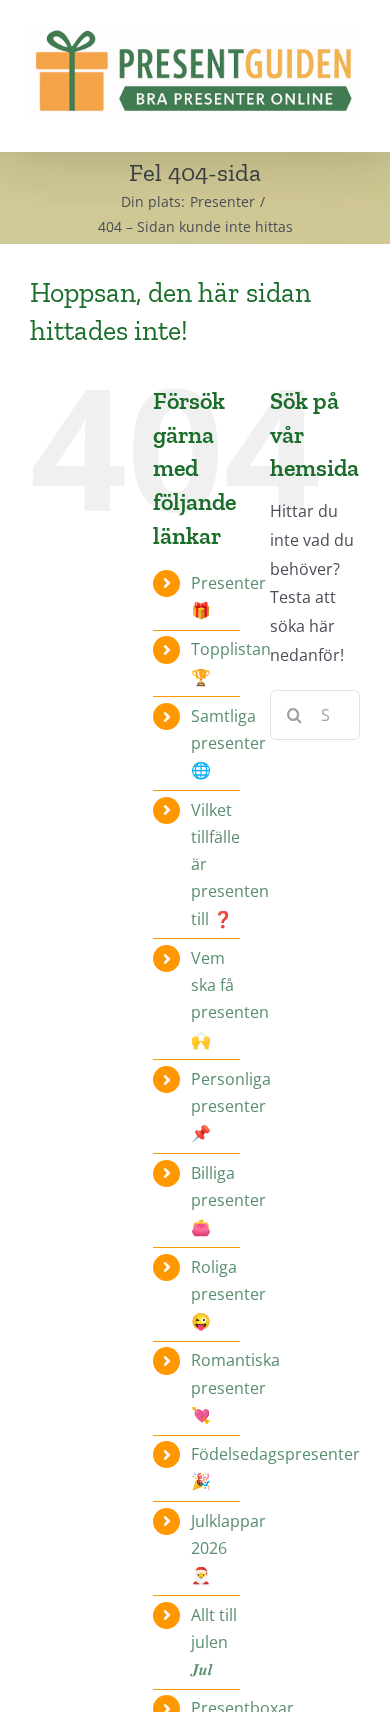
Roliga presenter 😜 (228, 1294)
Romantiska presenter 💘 (235, 1387)
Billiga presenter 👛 (228, 1200)
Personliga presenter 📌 (231, 1106)
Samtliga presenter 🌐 (228, 743)
